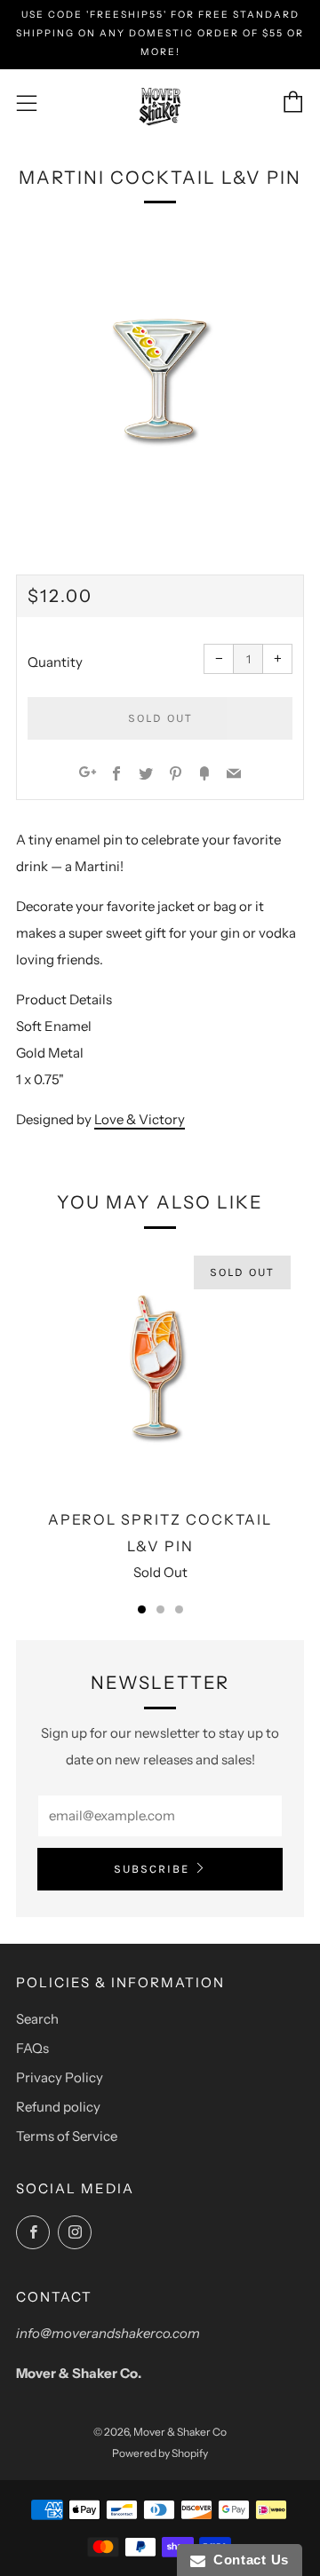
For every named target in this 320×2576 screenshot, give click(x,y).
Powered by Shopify (160, 2453)
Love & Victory (140, 1119)
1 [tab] (142, 1609)
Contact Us (247, 2560)
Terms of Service (67, 2136)
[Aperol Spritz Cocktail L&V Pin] (160, 1370)
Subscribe (152, 1869)
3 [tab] (179, 1609)
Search (37, 2019)
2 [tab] (160, 1609)
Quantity (55, 662)
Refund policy (58, 2107)
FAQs (32, 2048)
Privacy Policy (60, 2077)
